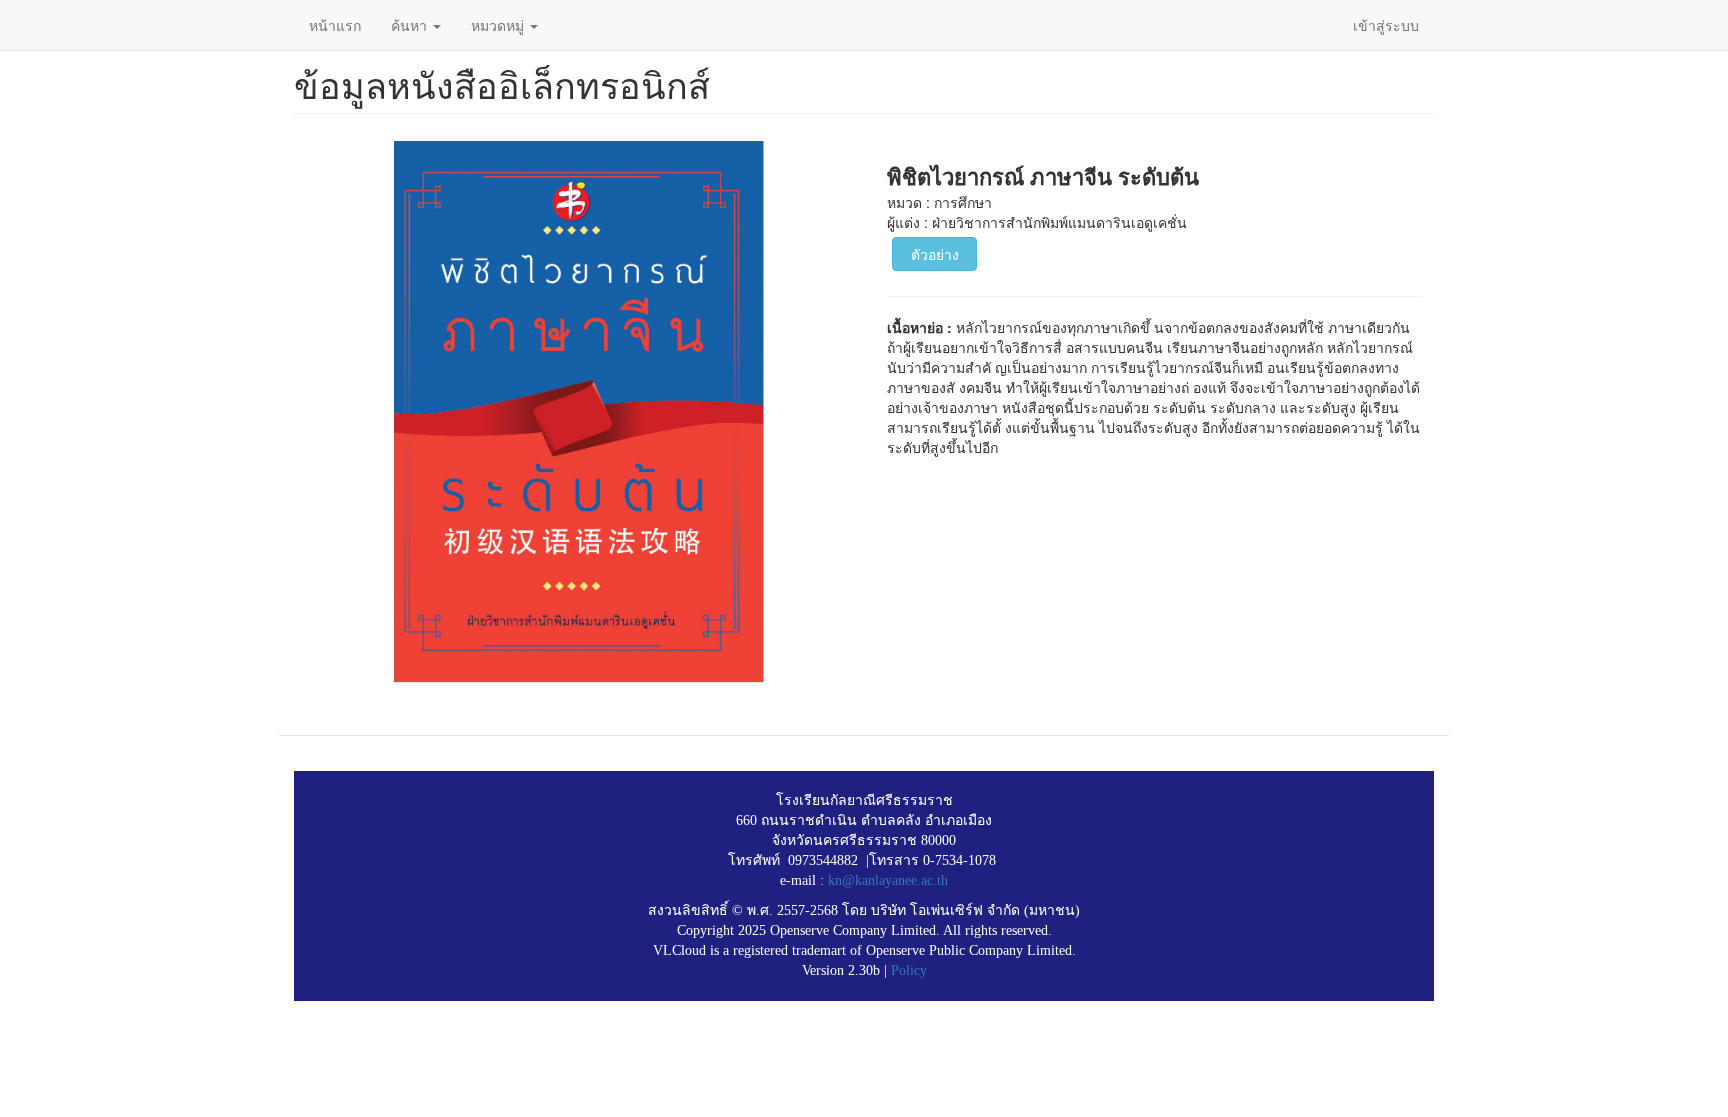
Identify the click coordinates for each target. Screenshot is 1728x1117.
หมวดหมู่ (499, 25)
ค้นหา (411, 25)
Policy (909, 970)
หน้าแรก (335, 25)
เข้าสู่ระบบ (1386, 25)
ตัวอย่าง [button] (935, 254)
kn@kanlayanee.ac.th (888, 880)
